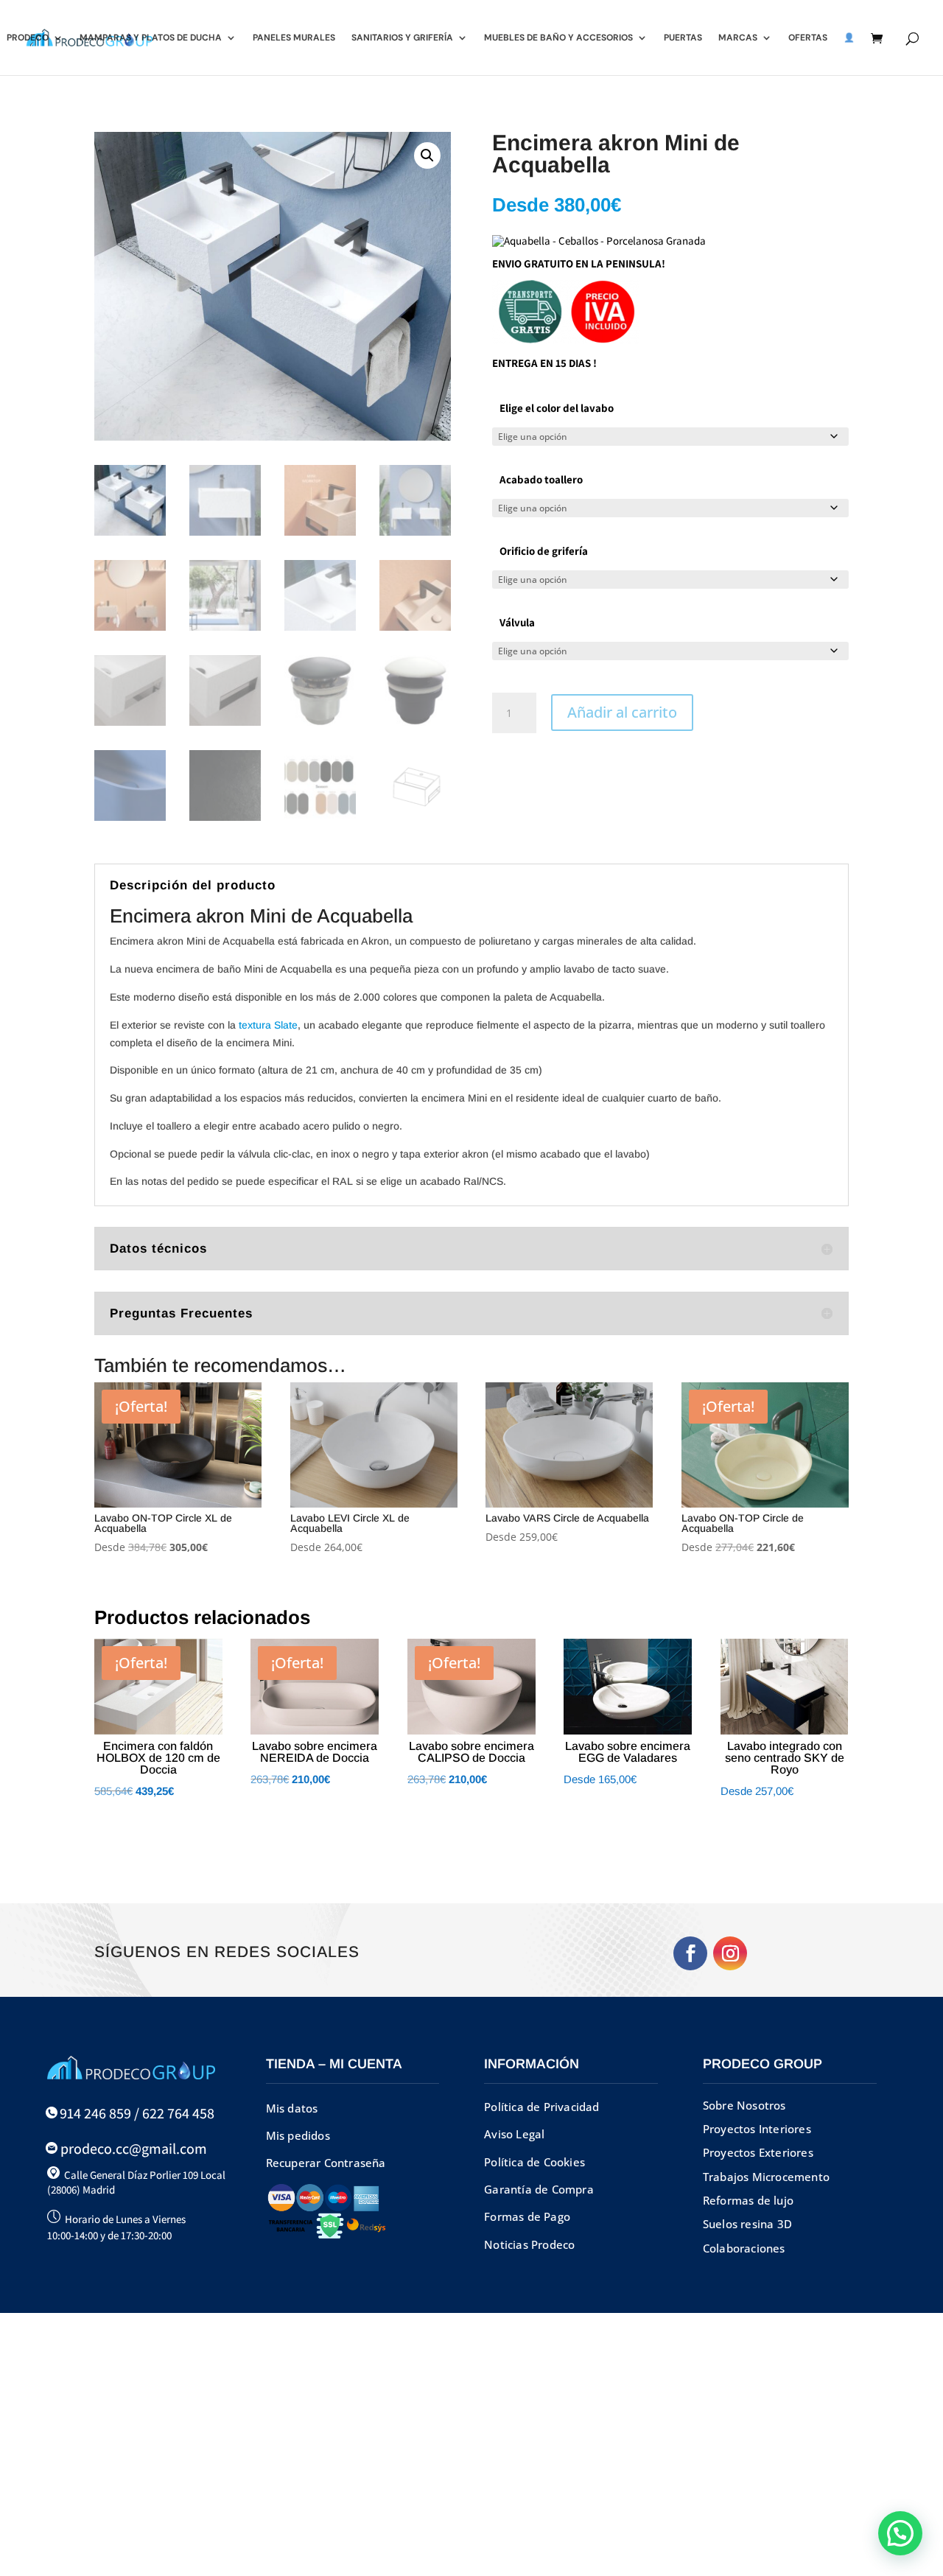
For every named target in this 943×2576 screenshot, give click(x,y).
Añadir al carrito (622, 712)
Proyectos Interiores (757, 2129)
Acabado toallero (541, 479)
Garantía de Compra (539, 2189)
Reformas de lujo (748, 2200)
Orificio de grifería (544, 551)
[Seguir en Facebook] (690, 1953)
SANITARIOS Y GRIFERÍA (402, 38)
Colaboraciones (744, 2248)
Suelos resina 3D (747, 2224)
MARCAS (738, 38)
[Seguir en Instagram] (730, 1953)
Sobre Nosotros (744, 2105)
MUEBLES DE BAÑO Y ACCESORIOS (558, 38)
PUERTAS (683, 38)
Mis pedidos (298, 2135)
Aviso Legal (514, 2134)
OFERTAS (808, 38)
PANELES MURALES (294, 38)
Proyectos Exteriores (758, 2152)
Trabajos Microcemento (766, 2177)
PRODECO (28, 38)
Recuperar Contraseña (326, 2163)
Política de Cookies (534, 2162)
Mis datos (292, 2108)
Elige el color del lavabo (557, 408)
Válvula (517, 622)
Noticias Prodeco (529, 2244)
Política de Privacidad (541, 2107)
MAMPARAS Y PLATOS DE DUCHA (151, 38)
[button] (427, 155)
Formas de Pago (527, 2216)
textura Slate (268, 1025)
